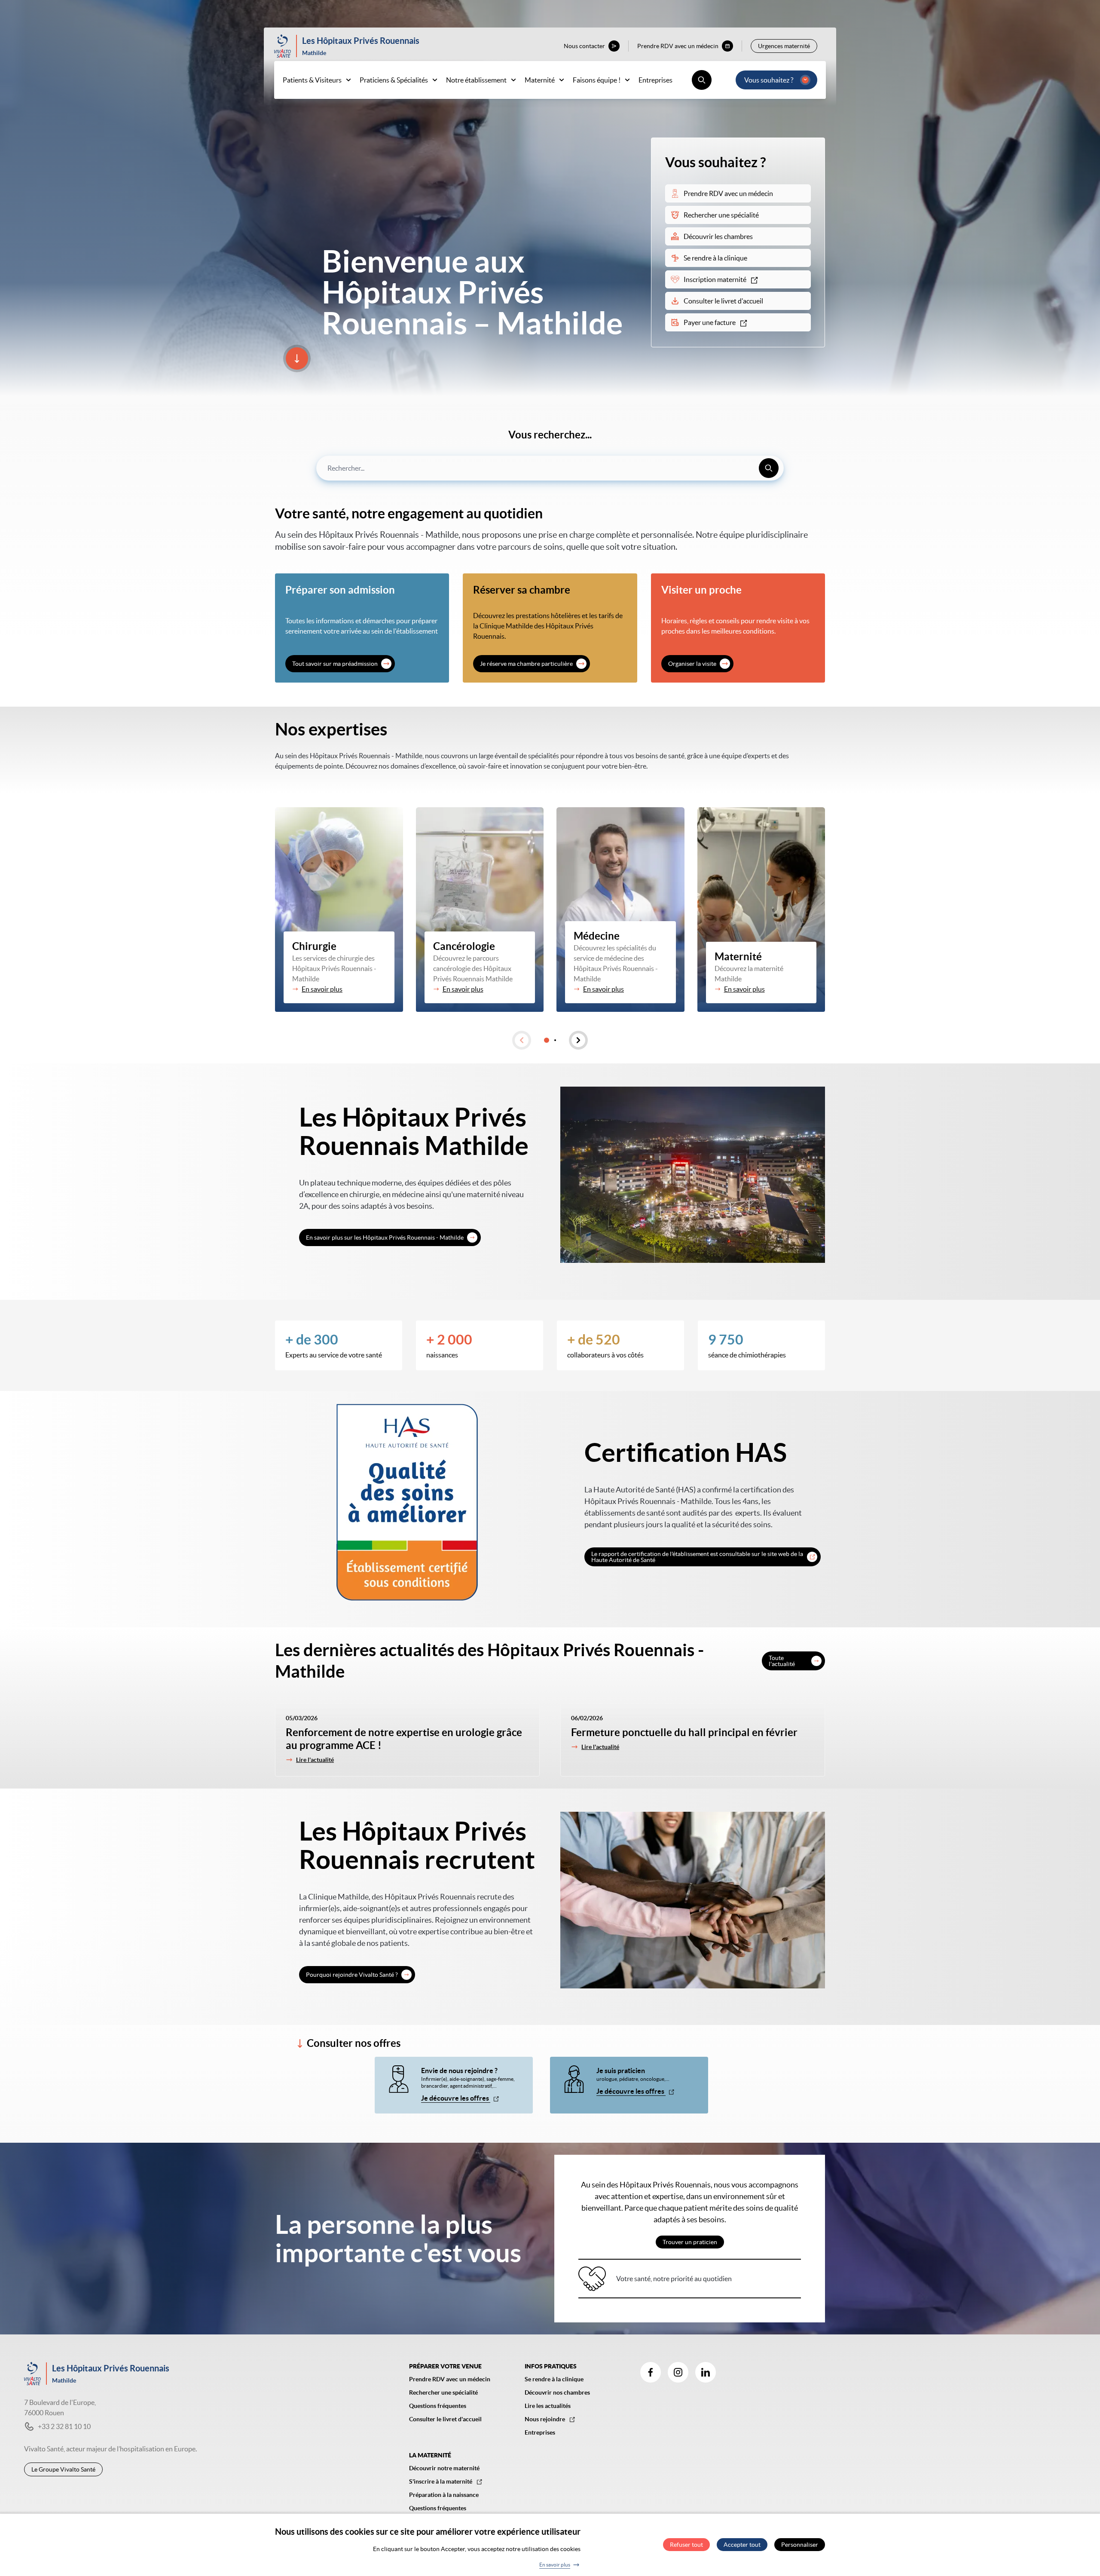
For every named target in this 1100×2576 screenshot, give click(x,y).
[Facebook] (651, 2372)
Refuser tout (686, 2545)
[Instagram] (678, 2372)
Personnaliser (800, 2545)
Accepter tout (742, 2545)
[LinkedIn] (706, 2372)
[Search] (769, 468)
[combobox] (550, 468)
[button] (522, 1040)
